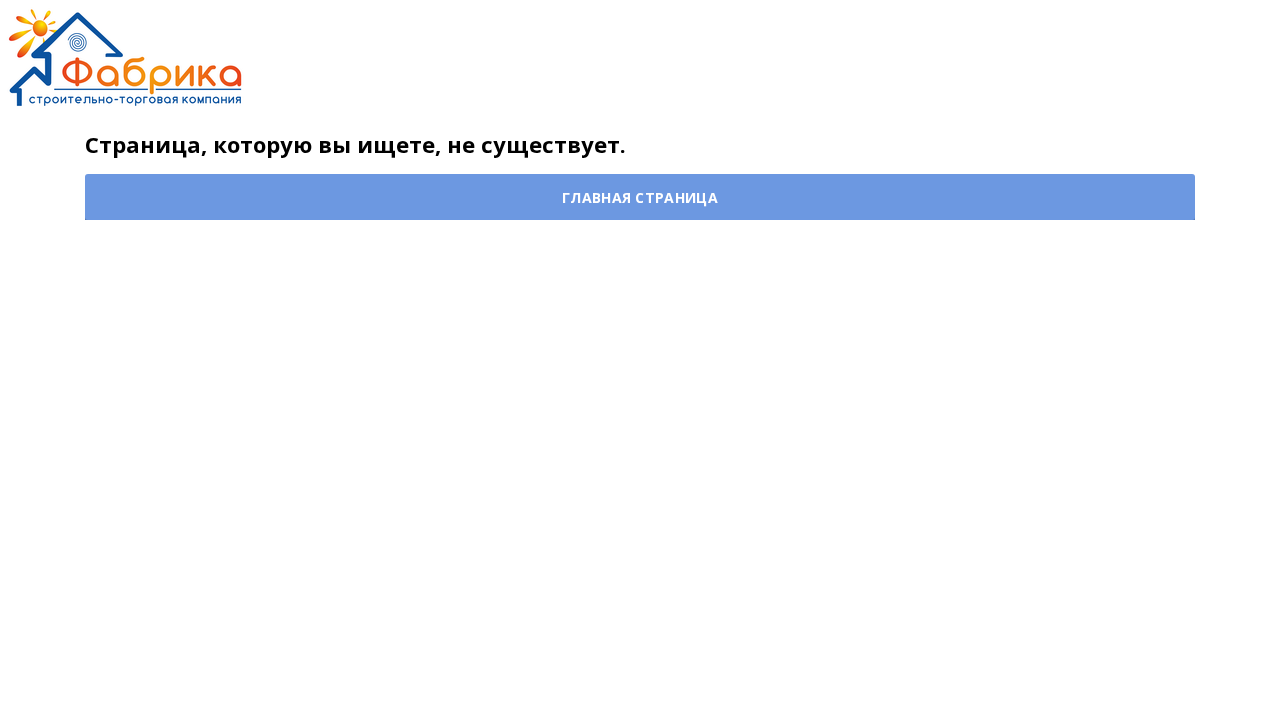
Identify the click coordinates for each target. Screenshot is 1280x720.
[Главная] (125, 55)
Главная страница (640, 197)
